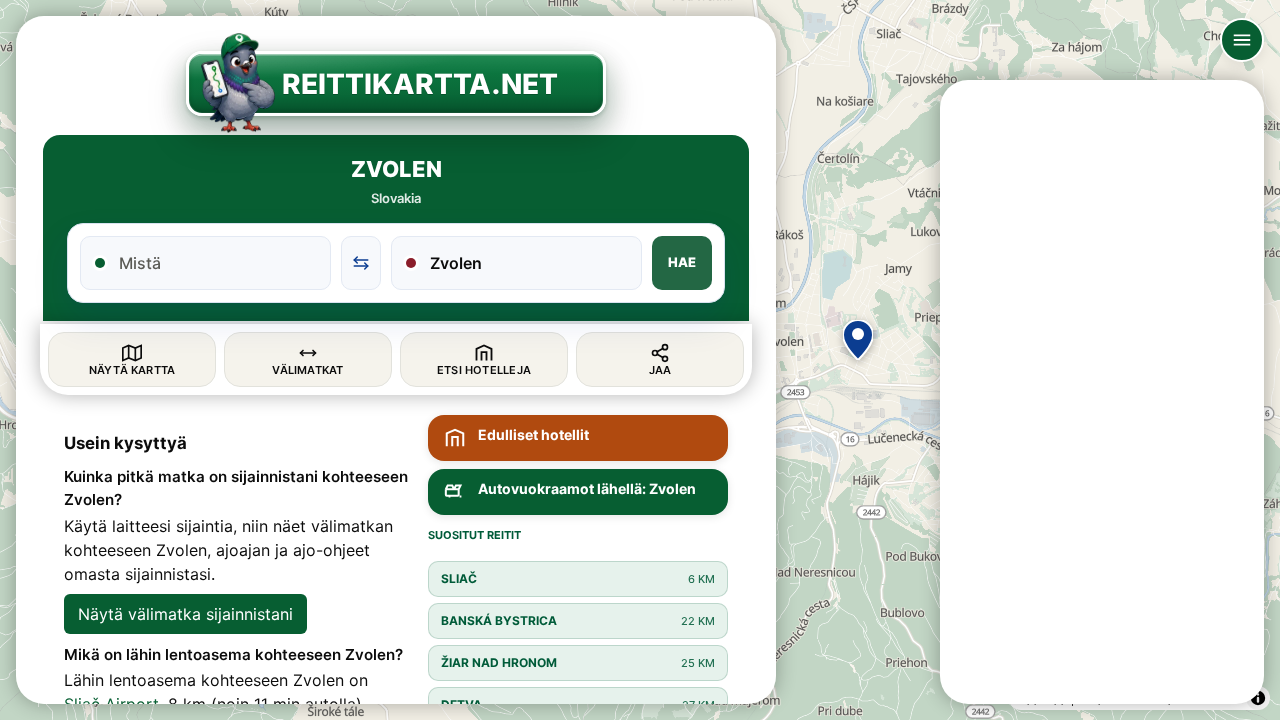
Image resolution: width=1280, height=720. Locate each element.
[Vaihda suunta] (361, 263)
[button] (858, 340)
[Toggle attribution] (1258, 698)
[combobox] (217, 263)
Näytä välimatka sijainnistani (185, 614)
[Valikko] (1242, 40)
